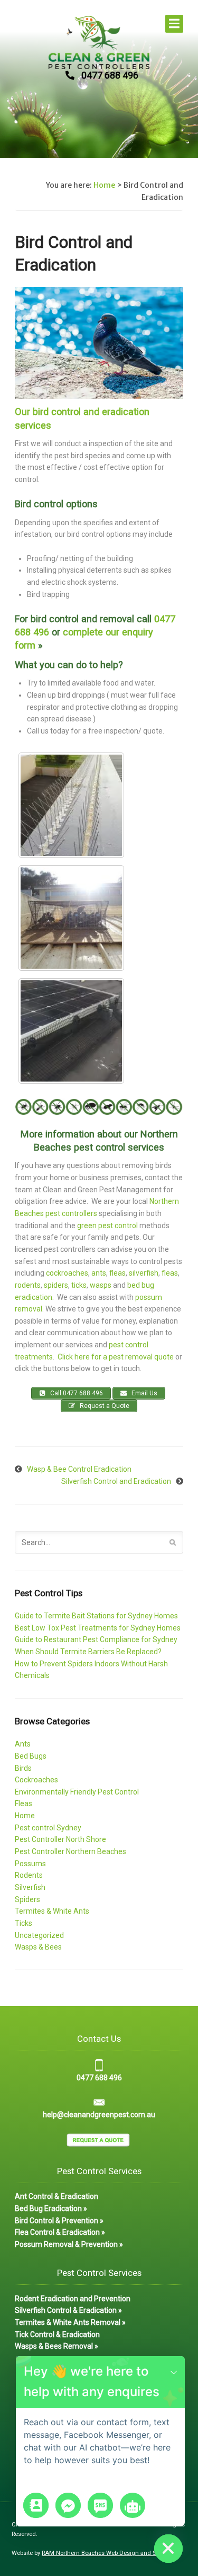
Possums (30, 1864)
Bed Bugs (31, 1756)
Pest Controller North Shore (60, 1839)
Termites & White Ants (52, 1911)
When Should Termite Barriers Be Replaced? (88, 1652)
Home (104, 185)
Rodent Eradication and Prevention (73, 2299)
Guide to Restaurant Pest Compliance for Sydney (96, 1639)
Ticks (23, 1923)
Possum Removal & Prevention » (69, 2244)
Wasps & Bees (38, 1947)
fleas (117, 1273)
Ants (23, 1744)
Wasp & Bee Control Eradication (79, 1469)
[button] (174, 2372)
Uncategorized (39, 1935)
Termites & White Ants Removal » (70, 2322)
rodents (28, 1285)
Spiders (27, 1899)
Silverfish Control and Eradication (116, 1481)
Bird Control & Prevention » (59, 2221)
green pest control (107, 1226)
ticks (79, 1285)
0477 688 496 (110, 75)
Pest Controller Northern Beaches (70, 1851)
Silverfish (30, 1887)
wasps (101, 1285)
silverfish (144, 1273)
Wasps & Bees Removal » (56, 2346)
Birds (23, 1768)
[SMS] (100, 2505)
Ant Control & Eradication (56, 2196)
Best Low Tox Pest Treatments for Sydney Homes (98, 1628)
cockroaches (67, 1273)
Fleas (23, 1803)
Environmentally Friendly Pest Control (77, 1792)
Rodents (29, 1875)
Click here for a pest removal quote (116, 1357)
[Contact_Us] (36, 2505)
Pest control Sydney (48, 1828)
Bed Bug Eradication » (51, 2208)
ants (99, 1273)
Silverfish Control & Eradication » (68, 2310)
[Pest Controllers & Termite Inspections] (99, 63)
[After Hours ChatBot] (133, 2505)
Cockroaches (36, 1780)
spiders (56, 1285)
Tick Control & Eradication (57, 2334)
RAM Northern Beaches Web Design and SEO (102, 2553)
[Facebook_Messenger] (68, 2505)
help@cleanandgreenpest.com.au (99, 2115)
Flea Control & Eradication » (60, 2232)
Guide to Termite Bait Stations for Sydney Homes (96, 1616)
